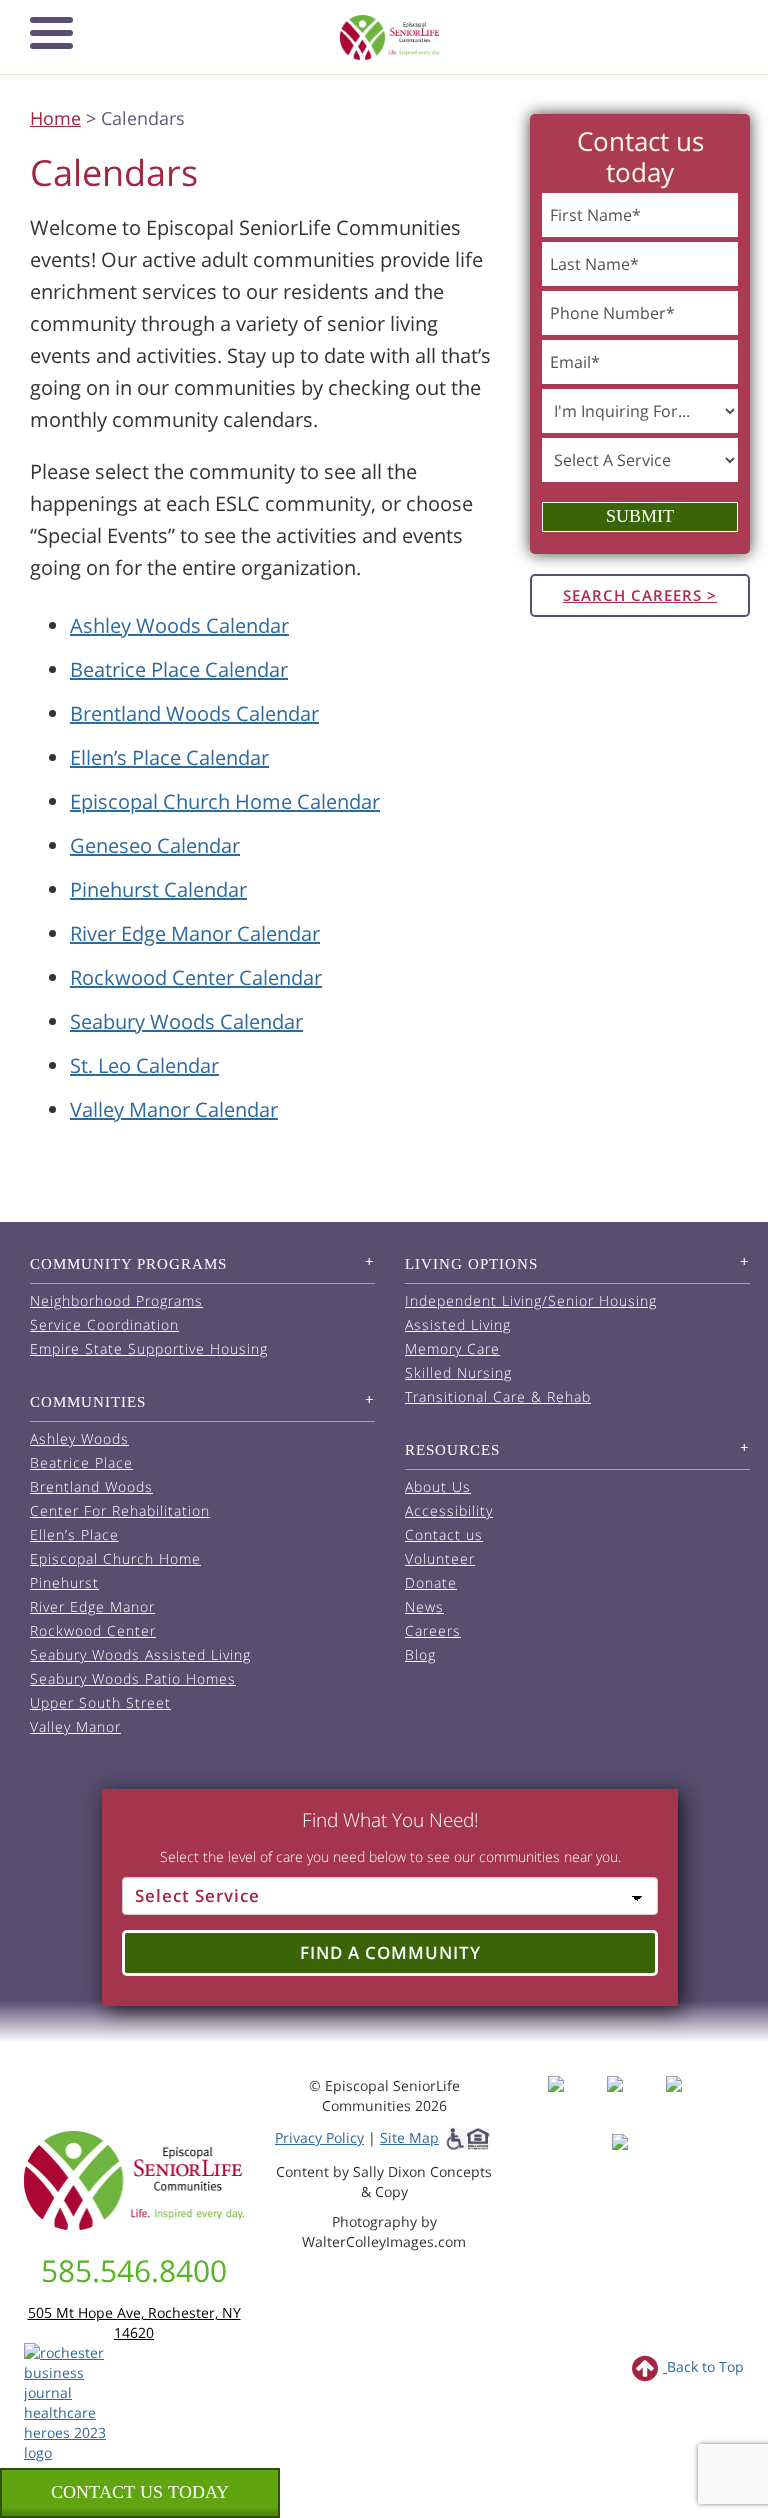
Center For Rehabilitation (120, 1510)
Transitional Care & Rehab (498, 1396)
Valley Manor (75, 1726)
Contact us (444, 1534)
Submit (640, 516)
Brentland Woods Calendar (194, 713)
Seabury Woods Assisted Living (140, 1654)
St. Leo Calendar (144, 1065)
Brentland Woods (91, 1486)
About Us (438, 1486)
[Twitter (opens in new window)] (693, 2102)
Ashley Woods (79, 1438)
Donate (431, 1582)
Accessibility (449, 1510)
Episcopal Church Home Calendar (225, 801)
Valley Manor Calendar (174, 1109)
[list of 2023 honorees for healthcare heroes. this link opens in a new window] (71, 2401)
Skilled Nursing (458, 1372)
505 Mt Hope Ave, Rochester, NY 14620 (134, 2322)
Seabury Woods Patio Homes (133, 1678)
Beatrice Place (81, 1462)
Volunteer (440, 1558)
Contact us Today (140, 2492)
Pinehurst (64, 1582)
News (424, 1606)
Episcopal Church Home (115, 1558)
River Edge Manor (92, 1606)
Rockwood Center (93, 1630)
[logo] (390, 37)
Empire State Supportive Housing (149, 1348)
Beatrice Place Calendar (179, 669)
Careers (433, 1630)
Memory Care (452, 1348)
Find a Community (390, 1952)
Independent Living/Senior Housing (531, 1300)
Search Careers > (640, 595)
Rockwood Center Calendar (196, 977)
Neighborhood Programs (116, 1300)
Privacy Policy (319, 2137)
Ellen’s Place (74, 1534)
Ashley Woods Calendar (179, 625)
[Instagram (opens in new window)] (634, 2102)
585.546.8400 (134, 2270)
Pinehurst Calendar (158, 889)
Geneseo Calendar (155, 845)
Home (55, 118)
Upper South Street (100, 1702)
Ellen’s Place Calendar (169, 757)
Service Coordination (104, 1324)
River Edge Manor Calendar (195, 933)
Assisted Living (458, 1324)
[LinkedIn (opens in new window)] (634, 2160)
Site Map (409, 2137)
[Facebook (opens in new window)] (575, 2102)
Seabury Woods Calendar (186, 1021)
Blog (420, 1654)
